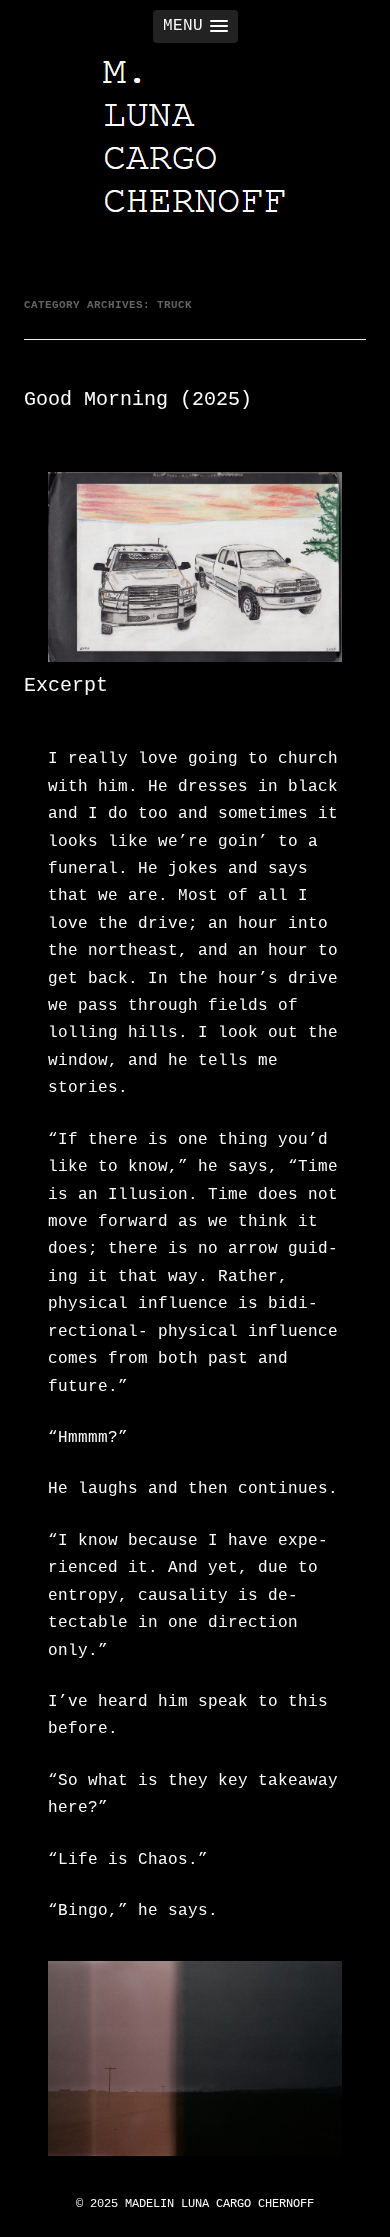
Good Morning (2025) (138, 399)
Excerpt (66, 685)
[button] (195, 26)
